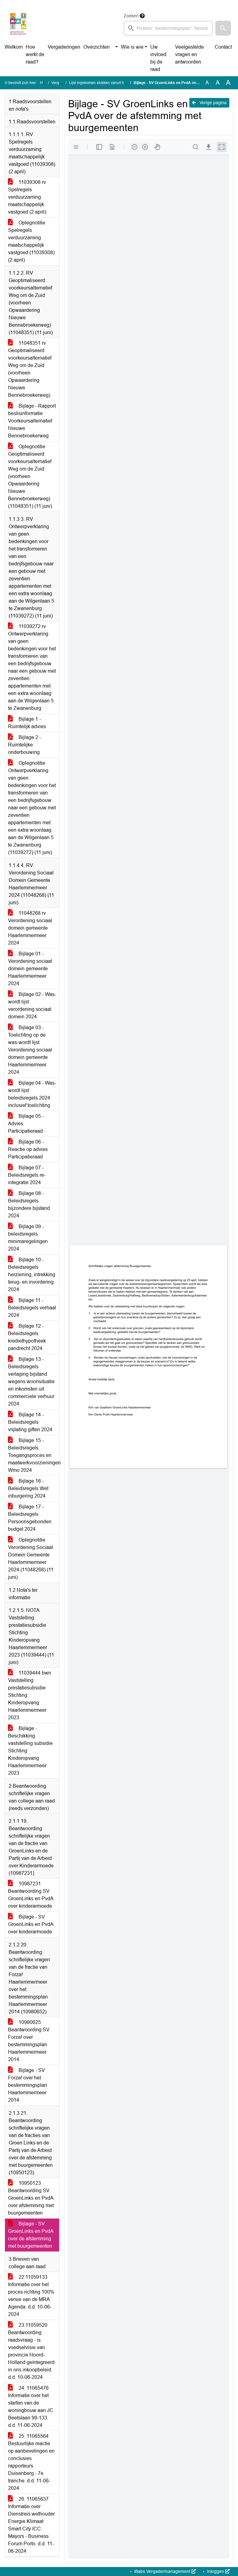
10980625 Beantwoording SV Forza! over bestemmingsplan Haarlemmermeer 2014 (29, 2041)
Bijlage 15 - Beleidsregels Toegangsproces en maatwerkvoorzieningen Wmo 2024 (34, 1455)
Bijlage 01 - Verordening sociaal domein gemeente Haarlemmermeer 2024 (30, 969)
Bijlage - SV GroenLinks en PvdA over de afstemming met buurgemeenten (31, 2235)
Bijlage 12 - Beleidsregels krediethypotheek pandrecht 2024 (27, 1337)
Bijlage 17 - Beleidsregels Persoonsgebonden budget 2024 (30, 1518)
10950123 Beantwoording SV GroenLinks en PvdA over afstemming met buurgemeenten (31, 2198)
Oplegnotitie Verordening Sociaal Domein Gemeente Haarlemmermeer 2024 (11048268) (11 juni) (31, 1558)
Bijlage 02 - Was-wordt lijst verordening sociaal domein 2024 (32, 1005)
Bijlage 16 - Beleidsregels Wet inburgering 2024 (28, 1488)
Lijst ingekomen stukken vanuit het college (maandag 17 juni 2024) (126, 83)
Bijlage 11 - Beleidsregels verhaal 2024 (32, 1308)
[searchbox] (168, 28)
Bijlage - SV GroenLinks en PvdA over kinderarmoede (31, 1924)
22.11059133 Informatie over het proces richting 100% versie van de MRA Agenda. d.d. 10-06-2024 (31, 2296)
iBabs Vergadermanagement (162, 2571)
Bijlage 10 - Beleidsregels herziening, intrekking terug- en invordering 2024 (32, 1275)
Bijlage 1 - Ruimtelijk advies (27, 723)
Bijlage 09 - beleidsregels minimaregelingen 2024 (28, 1238)
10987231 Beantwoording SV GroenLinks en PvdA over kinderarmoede (31, 1895)
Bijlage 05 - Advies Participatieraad (26, 1124)
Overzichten (97, 47)
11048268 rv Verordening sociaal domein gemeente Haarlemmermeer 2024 (30, 928)
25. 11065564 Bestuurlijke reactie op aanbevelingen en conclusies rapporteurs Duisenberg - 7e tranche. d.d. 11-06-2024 (31, 2462)
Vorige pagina (212, 103)
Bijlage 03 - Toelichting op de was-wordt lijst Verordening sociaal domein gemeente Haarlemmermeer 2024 (30, 1050)
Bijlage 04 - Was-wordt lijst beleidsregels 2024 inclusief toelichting (32, 1094)
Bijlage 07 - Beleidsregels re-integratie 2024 (27, 1175)
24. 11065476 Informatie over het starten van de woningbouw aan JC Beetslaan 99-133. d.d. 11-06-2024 (31, 2407)
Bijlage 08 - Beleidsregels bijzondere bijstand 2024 (29, 1204)
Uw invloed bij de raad (158, 58)
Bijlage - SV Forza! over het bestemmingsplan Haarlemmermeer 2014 (28, 2085)
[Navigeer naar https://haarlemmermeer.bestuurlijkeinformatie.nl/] (18, 24)
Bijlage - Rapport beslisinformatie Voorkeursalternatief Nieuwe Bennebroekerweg (32, 421)
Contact (223, 47)
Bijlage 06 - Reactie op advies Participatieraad (28, 1149)
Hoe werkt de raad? (35, 54)
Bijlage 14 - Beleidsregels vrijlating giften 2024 (30, 1422)
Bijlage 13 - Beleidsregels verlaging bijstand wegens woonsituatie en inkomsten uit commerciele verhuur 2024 (31, 1381)
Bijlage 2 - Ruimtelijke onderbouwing (24, 745)
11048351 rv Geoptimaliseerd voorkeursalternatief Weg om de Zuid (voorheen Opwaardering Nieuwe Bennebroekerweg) (30, 369)
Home (45, 83)
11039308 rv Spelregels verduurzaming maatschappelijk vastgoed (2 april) (27, 197)
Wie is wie (132, 47)
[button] (223, 28)
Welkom (14, 47)
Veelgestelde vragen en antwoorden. (190, 54)
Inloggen (216, 2571)
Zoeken (131, 16)
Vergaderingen (64, 47)
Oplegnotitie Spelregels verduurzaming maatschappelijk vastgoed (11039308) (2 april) (31, 241)
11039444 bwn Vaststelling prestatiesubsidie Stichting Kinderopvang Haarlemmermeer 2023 (30, 1695)
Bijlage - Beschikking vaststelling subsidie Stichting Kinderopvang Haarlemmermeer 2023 (30, 1751)
